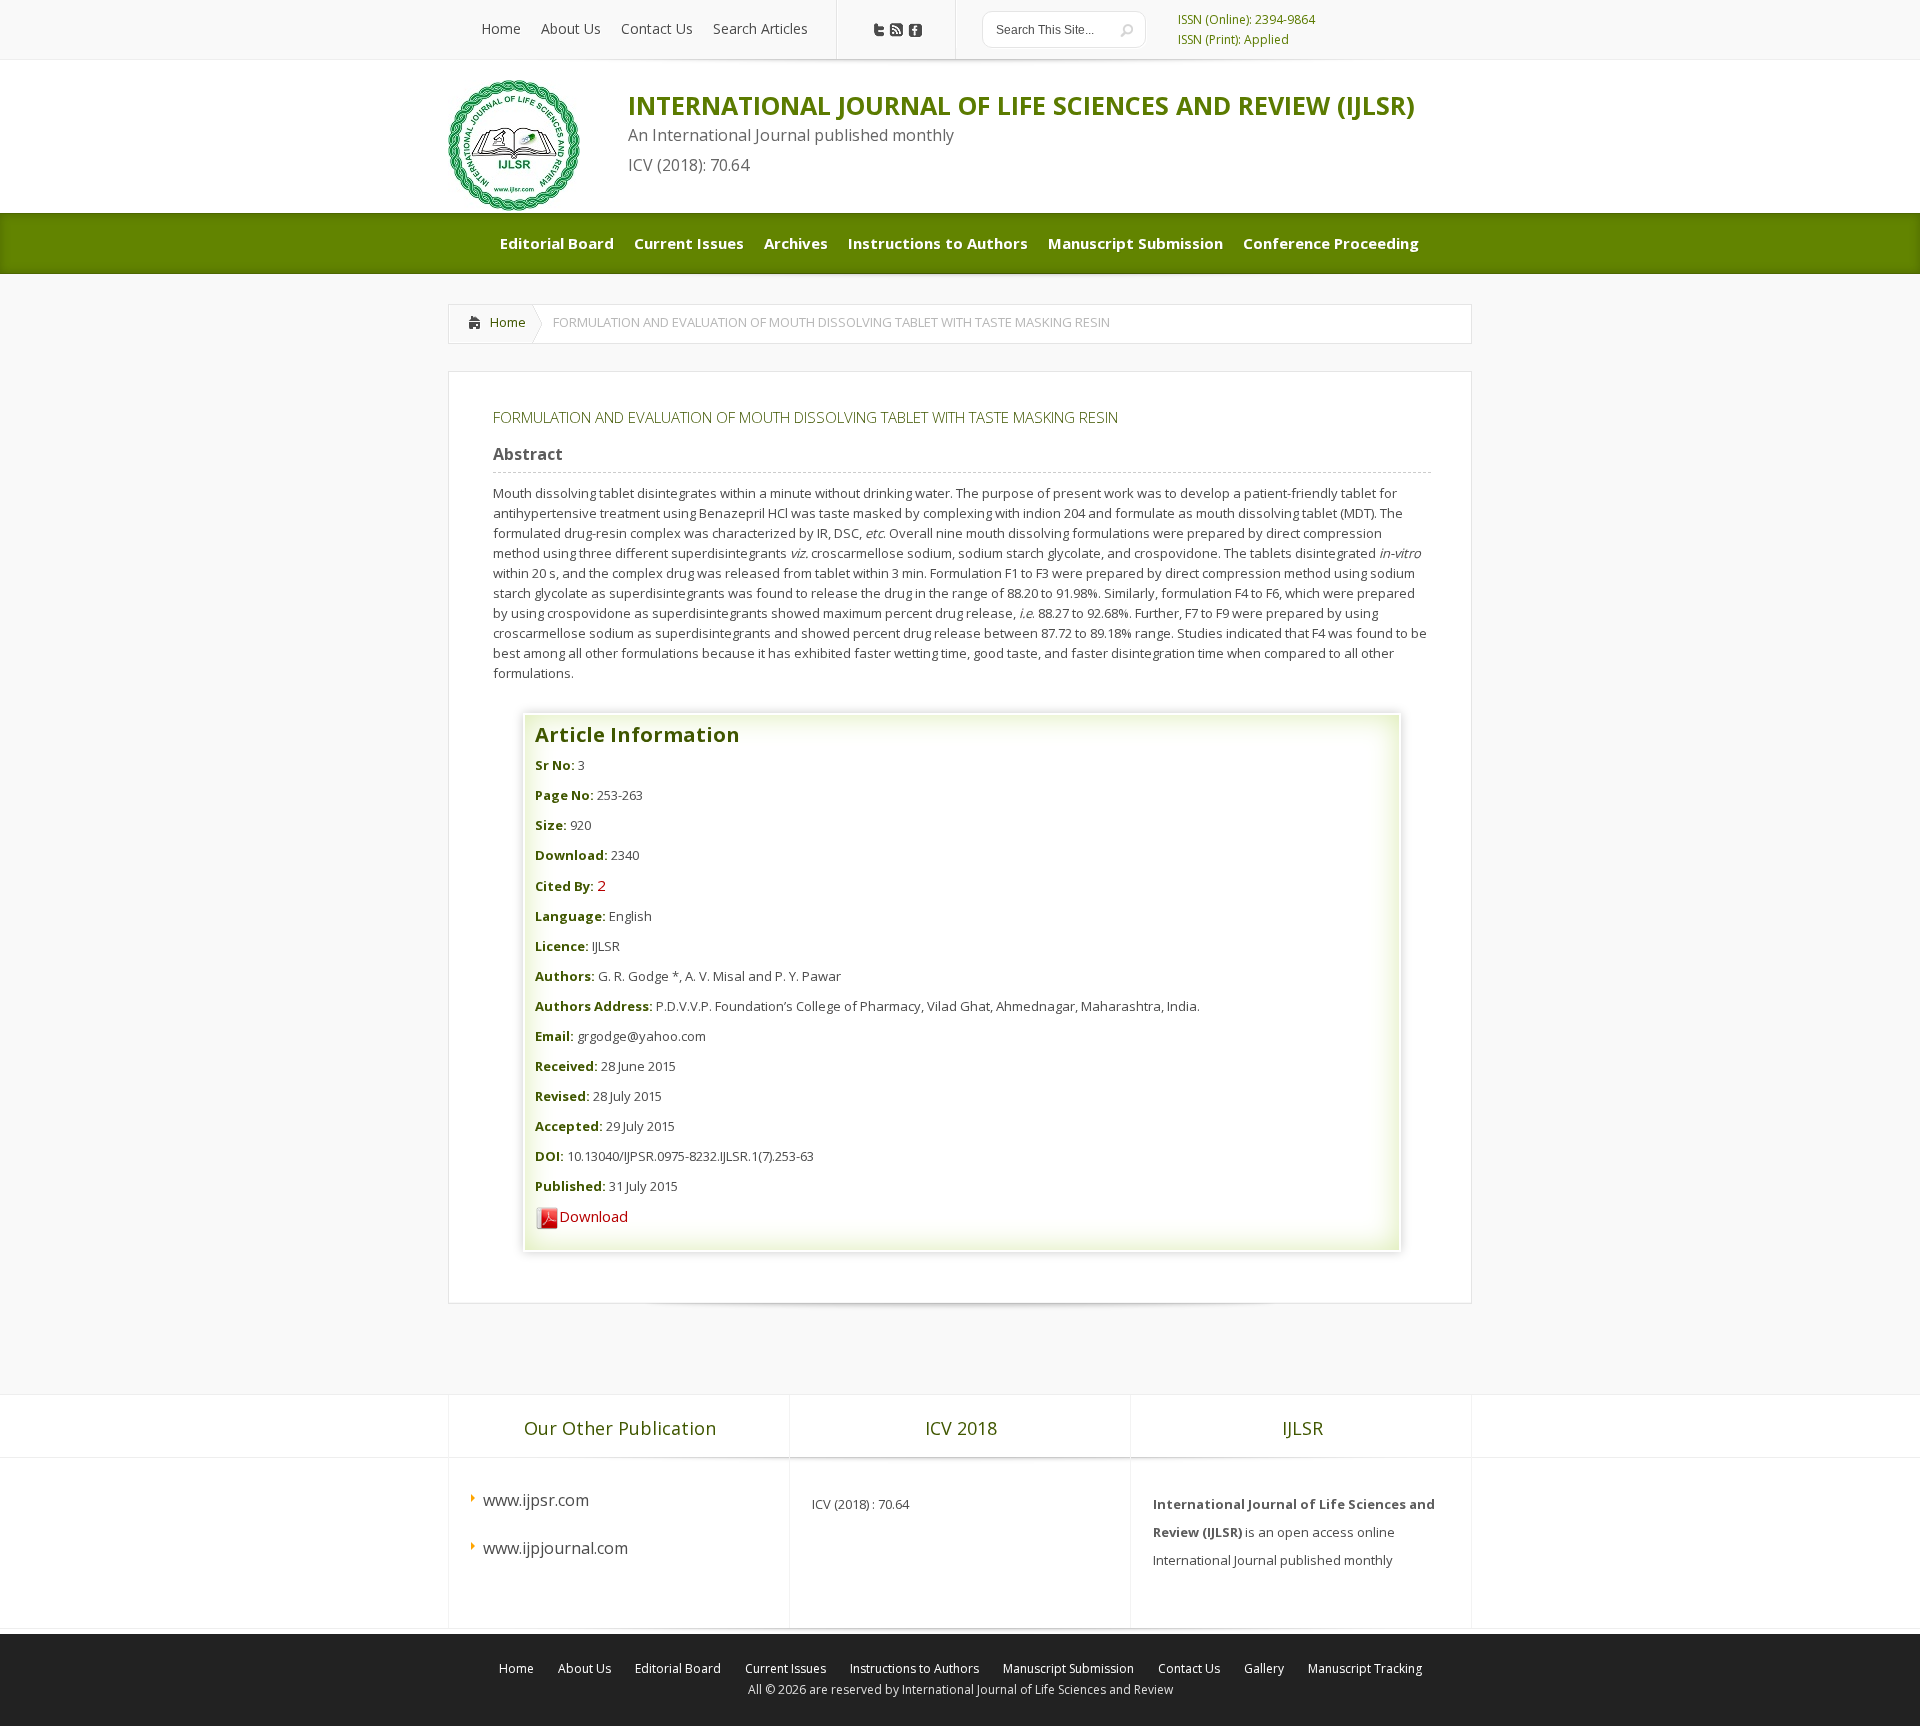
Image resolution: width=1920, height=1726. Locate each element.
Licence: (562, 946)
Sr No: (555, 765)
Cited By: (564, 886)
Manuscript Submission (1068, 1668)
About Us (584, 1668)
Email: (554, 1036)
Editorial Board (678, 1668)
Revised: (562, 1096)
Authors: (565, 976)
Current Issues (785, 1668)
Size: (551, 825)
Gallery (1264, 1668)
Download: (571, 855)
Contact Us (1189, 1668)
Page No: (564, 795)
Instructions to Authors (914, 1668)
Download (593, 1216)
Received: (566, 1066)
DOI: (549, 1156)
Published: (570, 1186)
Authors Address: (594, 1006)
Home (508, 322)
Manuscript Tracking (1365, 1668)
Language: (570, 916)
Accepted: (569, 1126)
